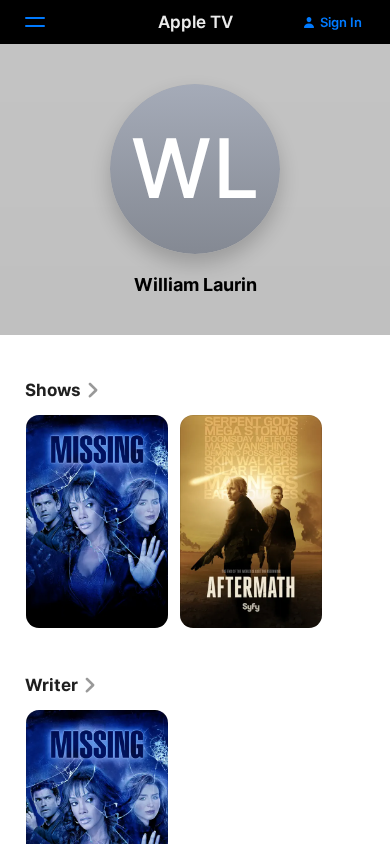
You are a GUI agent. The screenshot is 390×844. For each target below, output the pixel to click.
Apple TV (195, 22)
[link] (63, 390)
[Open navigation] (47, 22)
